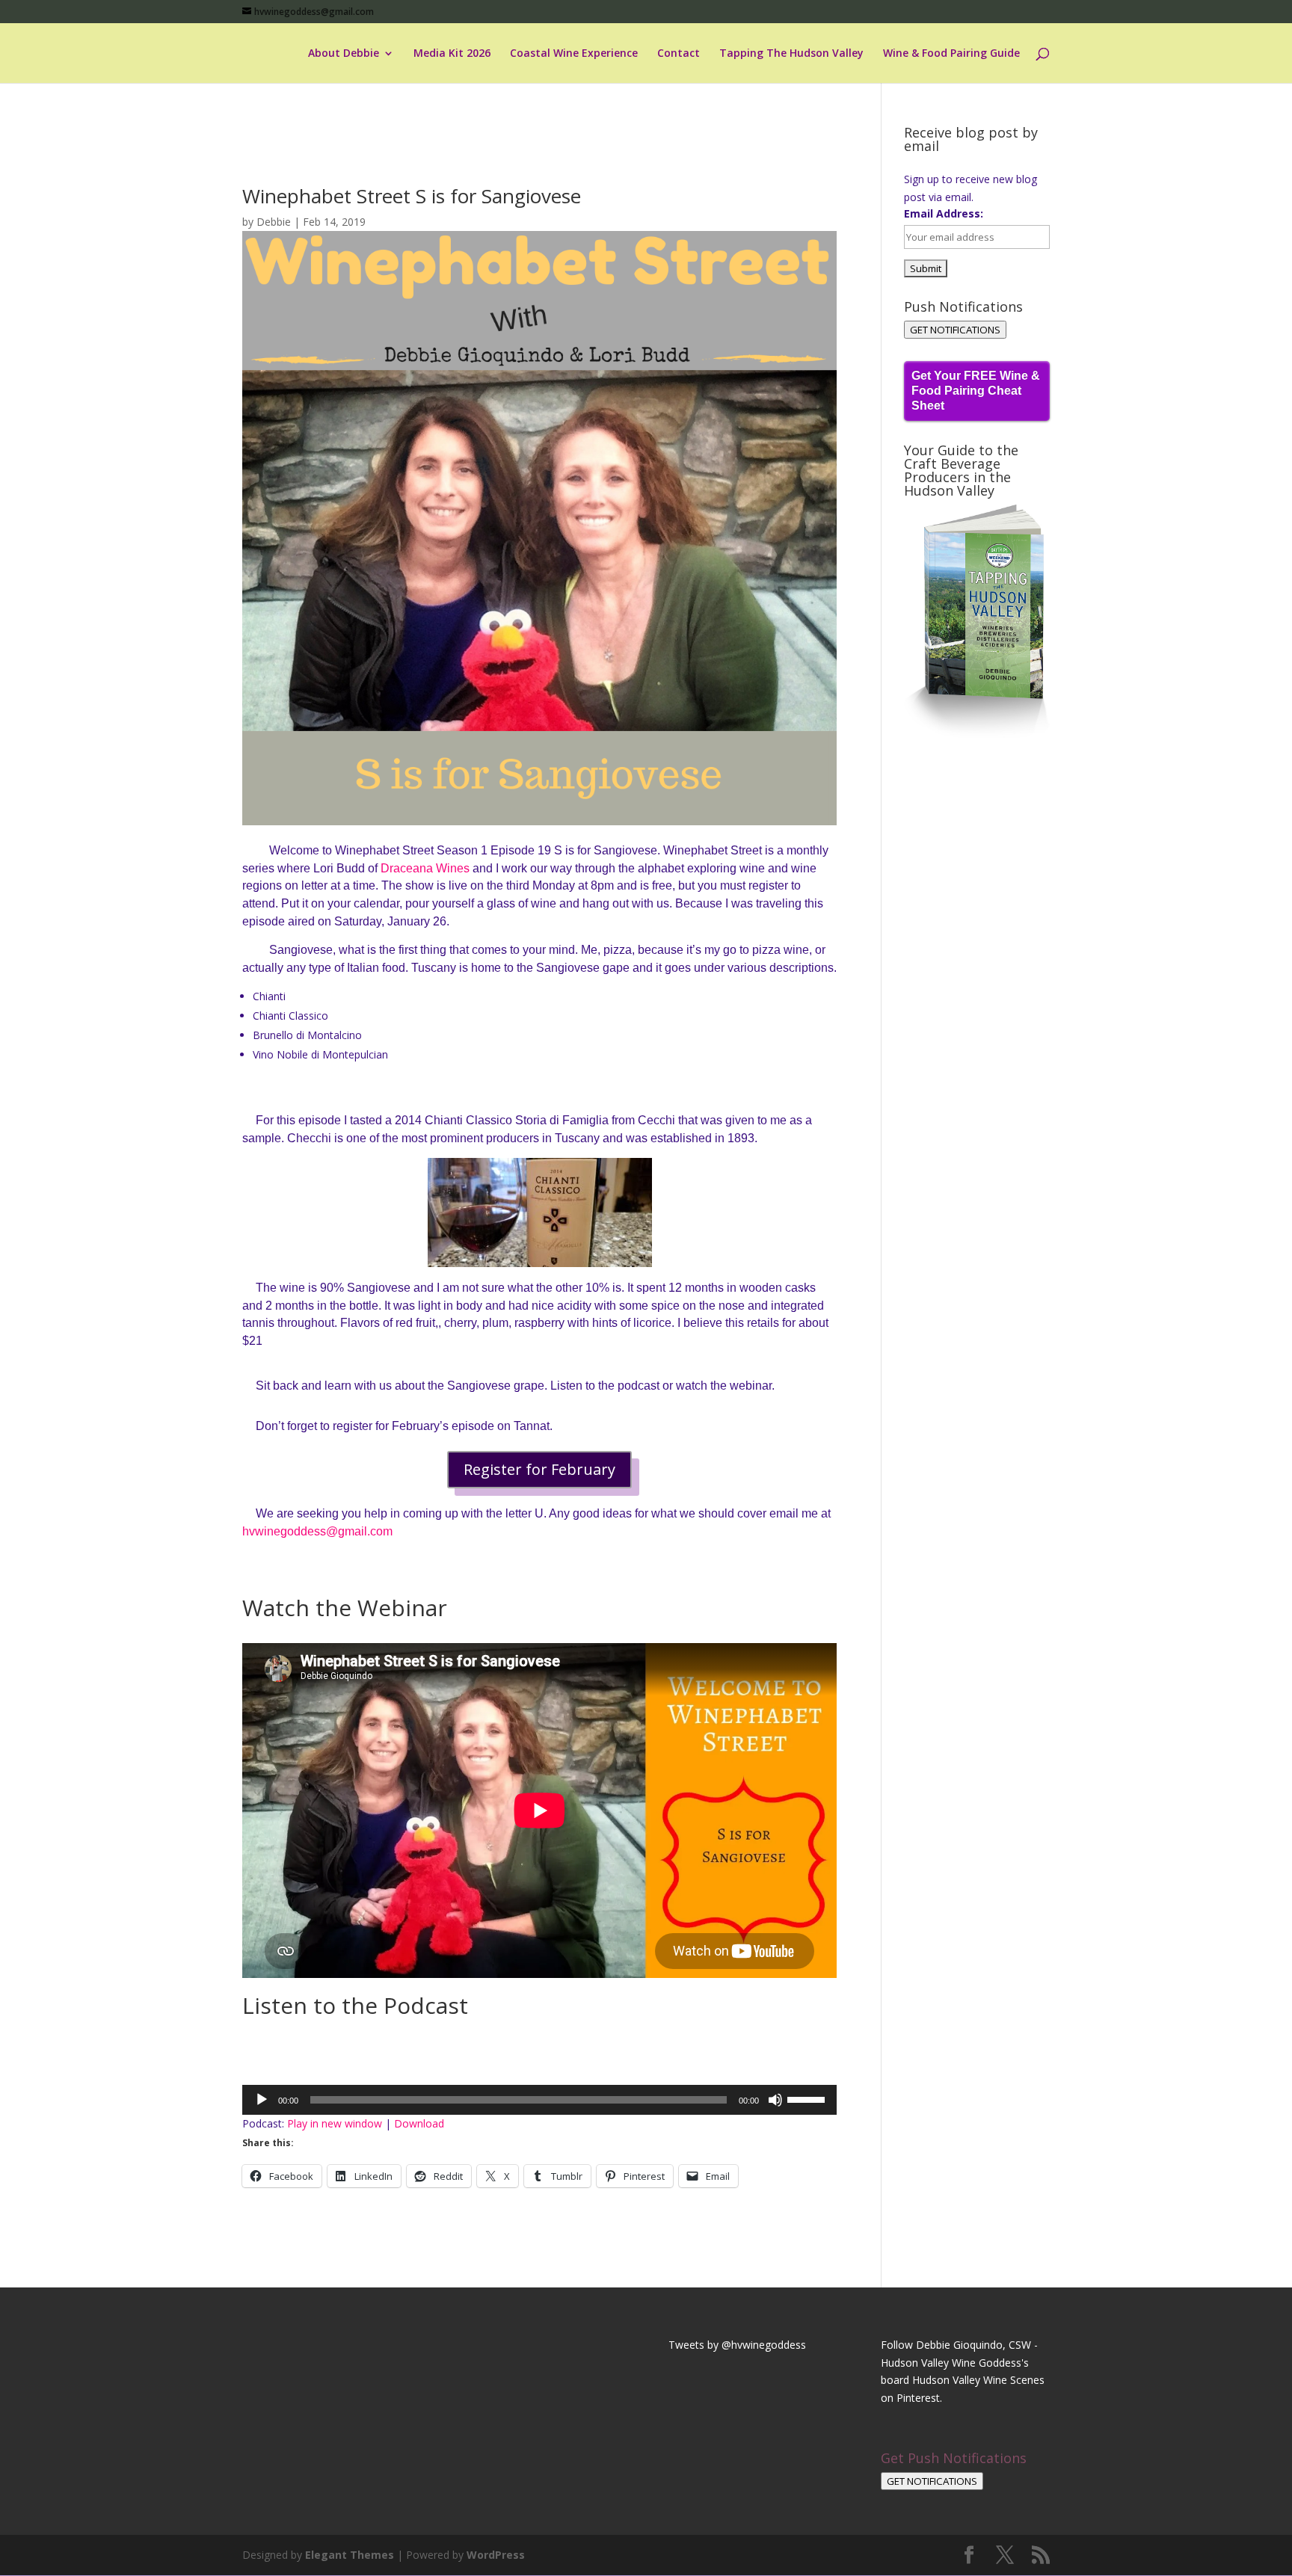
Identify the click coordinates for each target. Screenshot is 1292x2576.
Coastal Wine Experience (574, 54)
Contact (679, 54)
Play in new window (335, 2123)
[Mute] (775, 2100)
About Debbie (344, 54)
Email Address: (944, 213)
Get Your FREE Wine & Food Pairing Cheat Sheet (976, 391)
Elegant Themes (350, 2555)
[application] (539, 2100)
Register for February (539, 1469)
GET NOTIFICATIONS (955, 330)
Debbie (274, 222)
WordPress (496, 2555)
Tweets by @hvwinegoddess (737, 2345)
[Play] (262, 2100)
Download (419, 2123)
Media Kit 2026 (452, 54)
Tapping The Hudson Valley (791, 54)
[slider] (808, 2098)
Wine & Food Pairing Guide (951, 54)
